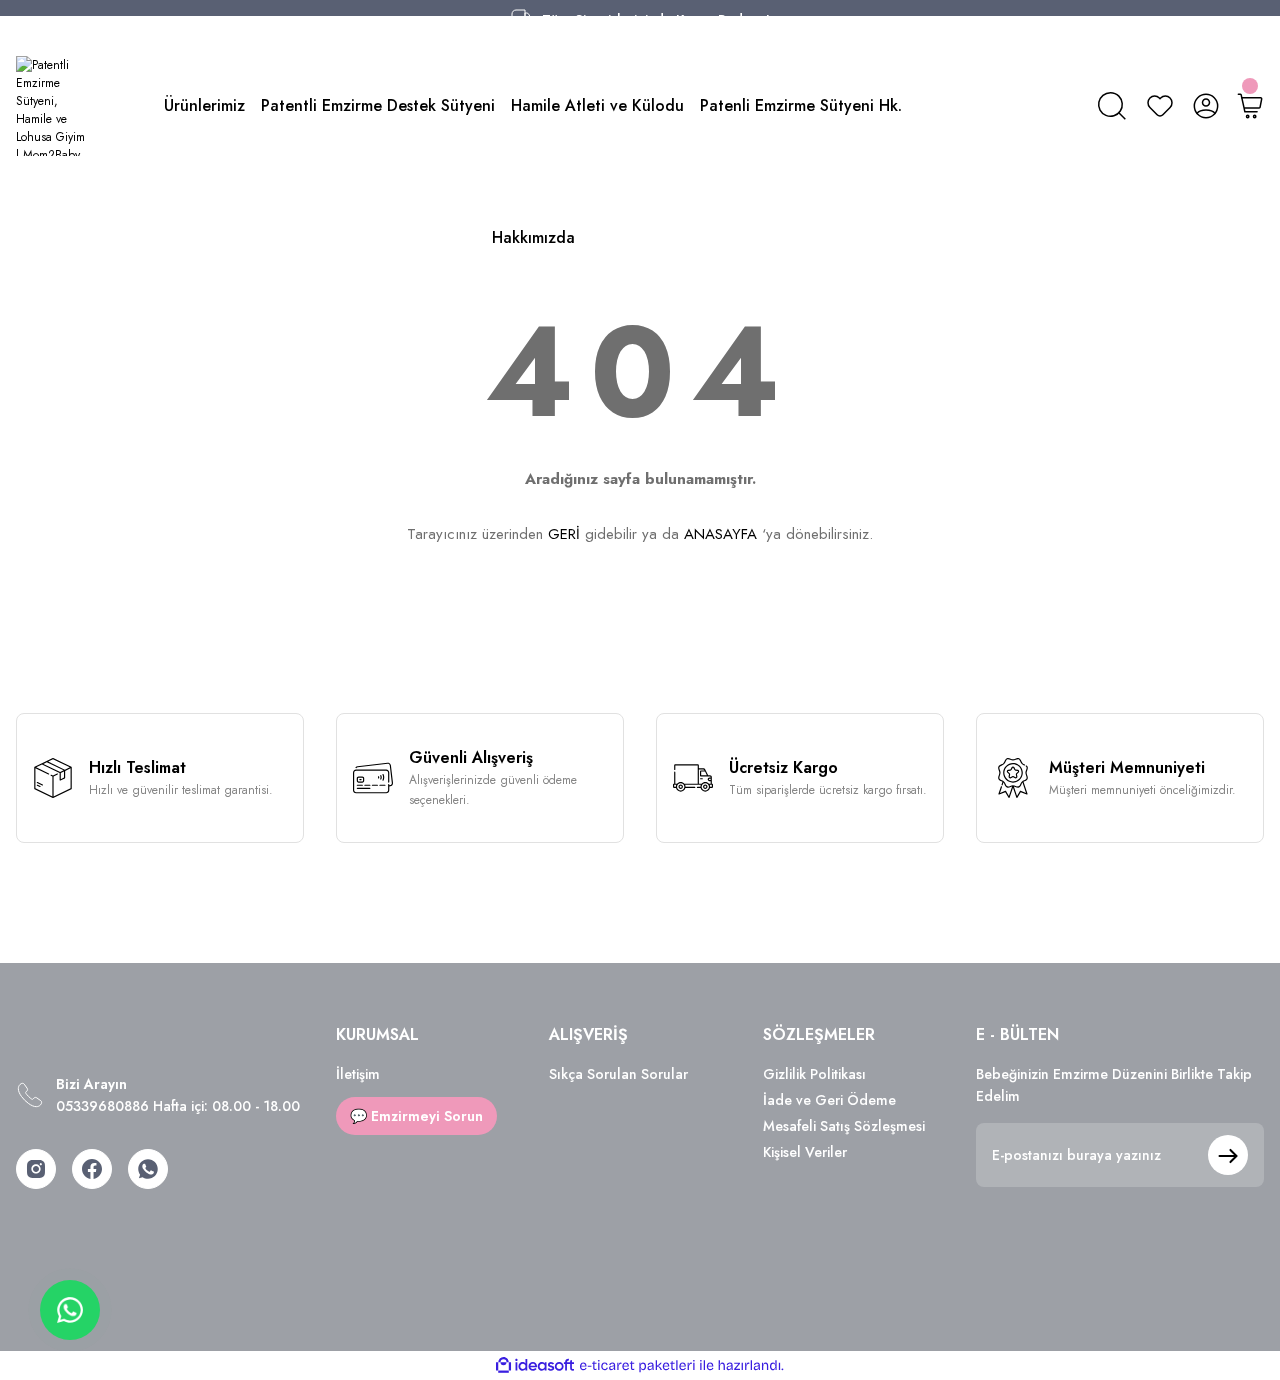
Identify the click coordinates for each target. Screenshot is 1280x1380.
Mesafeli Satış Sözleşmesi (844, 1126)
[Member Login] (1206, 106)
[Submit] (1228, 1155)
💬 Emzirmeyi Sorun (416, 1116)
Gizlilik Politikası (814, 1074)
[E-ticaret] (637, 1366)
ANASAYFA (720, 534)
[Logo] (53, 106)
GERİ (564, 534)
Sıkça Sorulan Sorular (618, 1074)
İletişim (358, 1074)
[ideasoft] (535, 1365)
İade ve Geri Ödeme (829, 1100)
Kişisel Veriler (805, 1152)
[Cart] (1250, 106)
